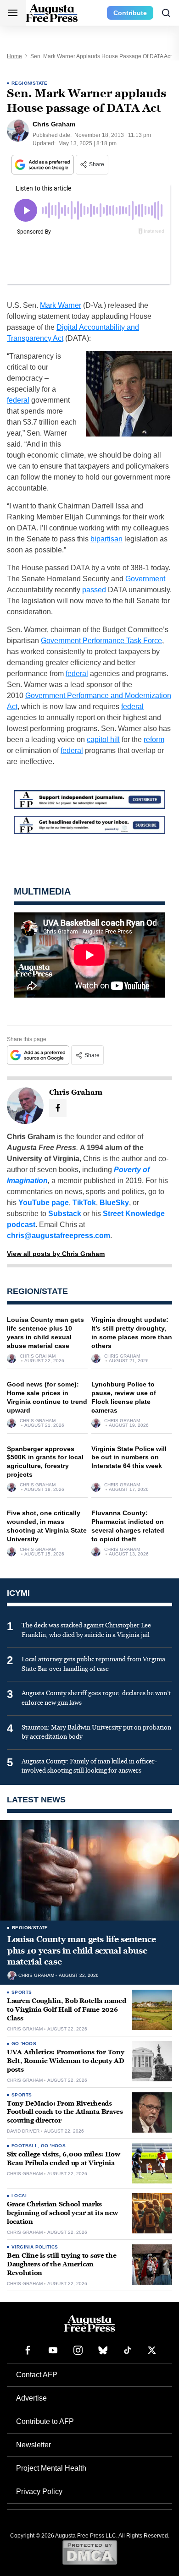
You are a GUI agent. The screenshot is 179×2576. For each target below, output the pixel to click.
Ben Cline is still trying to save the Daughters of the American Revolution (62, 2264)
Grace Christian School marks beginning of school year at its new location (62, 2213)
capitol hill (103, 740)
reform (154, 740)
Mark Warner (61, 305)
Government (145, 579)
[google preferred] (44, 165)
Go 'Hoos (24, 2044)
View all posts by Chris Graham (56, 1254)
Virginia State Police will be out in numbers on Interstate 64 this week (129, 1457)
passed (94, 590)
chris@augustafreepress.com (59, 1236)
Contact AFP (37, 2375)
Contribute (130, 13)
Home (14, 56)
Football (25, 2146)
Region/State (30, 83)
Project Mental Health (51, 2468)
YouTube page (44, 1203)
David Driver (23, 2131)
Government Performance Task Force (101, 641)
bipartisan (106, 539)
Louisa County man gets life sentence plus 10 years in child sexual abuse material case (82, 1951)
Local (20, 2196)
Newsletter (34, 2445)
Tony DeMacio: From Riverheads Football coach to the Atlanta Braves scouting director (65, 2112)
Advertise (31, 2398)
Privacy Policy (39, 2491)
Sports (22, 1992)
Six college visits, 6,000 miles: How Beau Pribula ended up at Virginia (64, 2159)
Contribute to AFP (45, 2421)
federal (18, 400)
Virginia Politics (35, 2247)
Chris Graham (38, 1356)
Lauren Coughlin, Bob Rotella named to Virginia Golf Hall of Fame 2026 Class (66, 2010)
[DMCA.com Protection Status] (90, 2552)
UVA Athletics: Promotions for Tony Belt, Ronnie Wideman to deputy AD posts (66, 2061)
